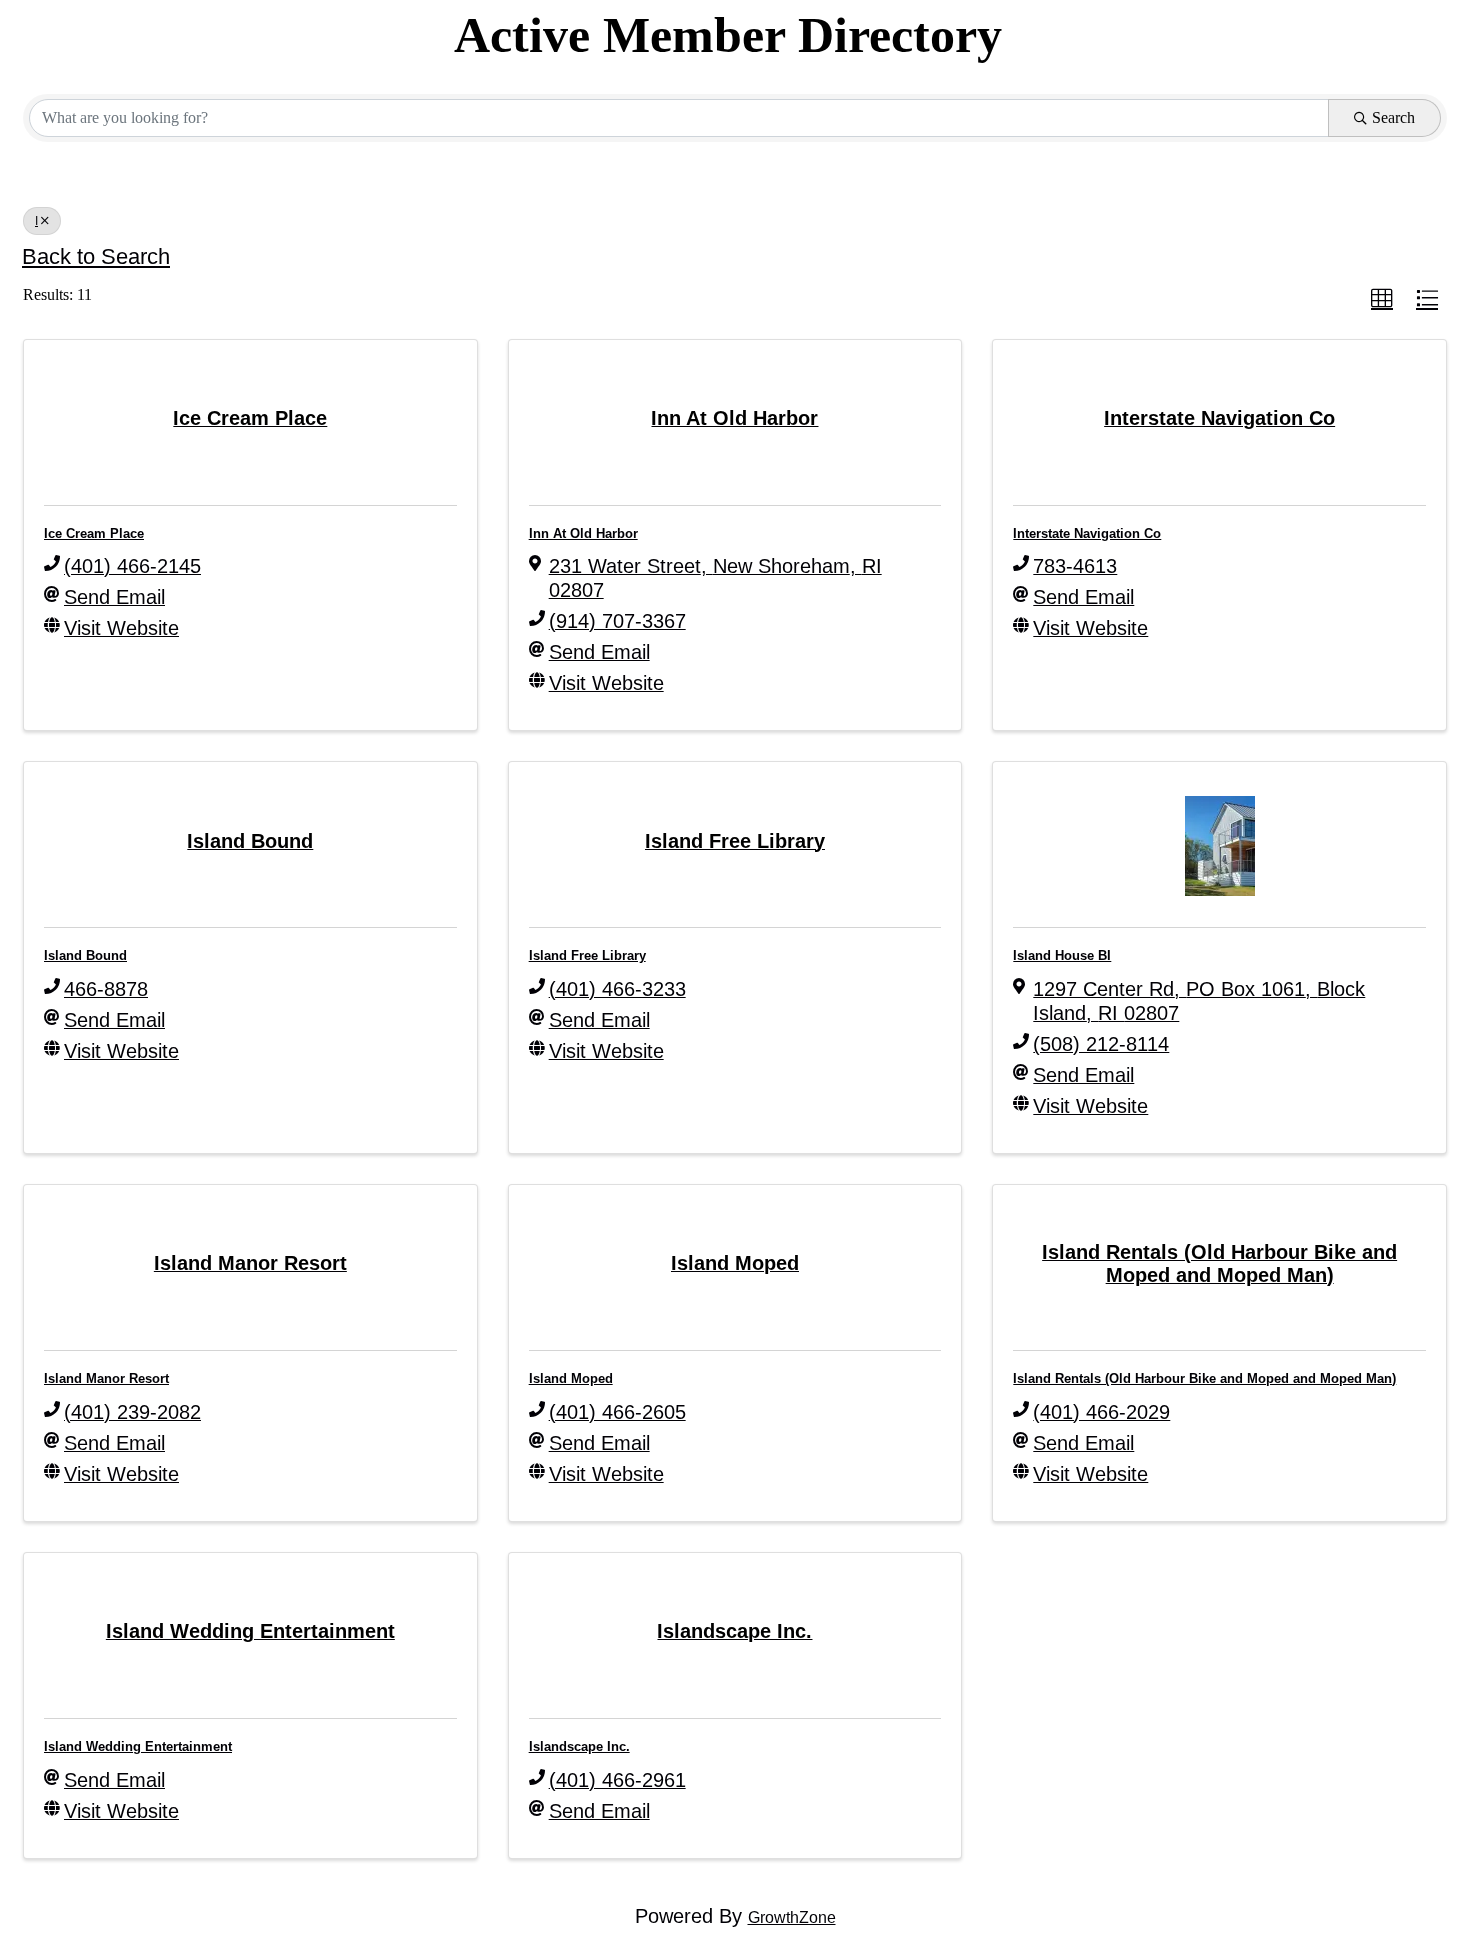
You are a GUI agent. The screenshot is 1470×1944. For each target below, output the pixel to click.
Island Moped (571, 1378)
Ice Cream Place (94, 533)
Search (1393, 117)
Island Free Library (587, 955)
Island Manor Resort (106, 1378)
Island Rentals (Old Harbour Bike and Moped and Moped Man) (1204, 1378)
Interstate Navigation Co (1087, 533)
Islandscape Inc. (579, 1746)
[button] (1382, 299)
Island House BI (1062, 955)
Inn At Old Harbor (583, 533)
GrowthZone (792, 1917)
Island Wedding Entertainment (138, 1746)
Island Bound (85, 955)
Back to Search (96, 256)
